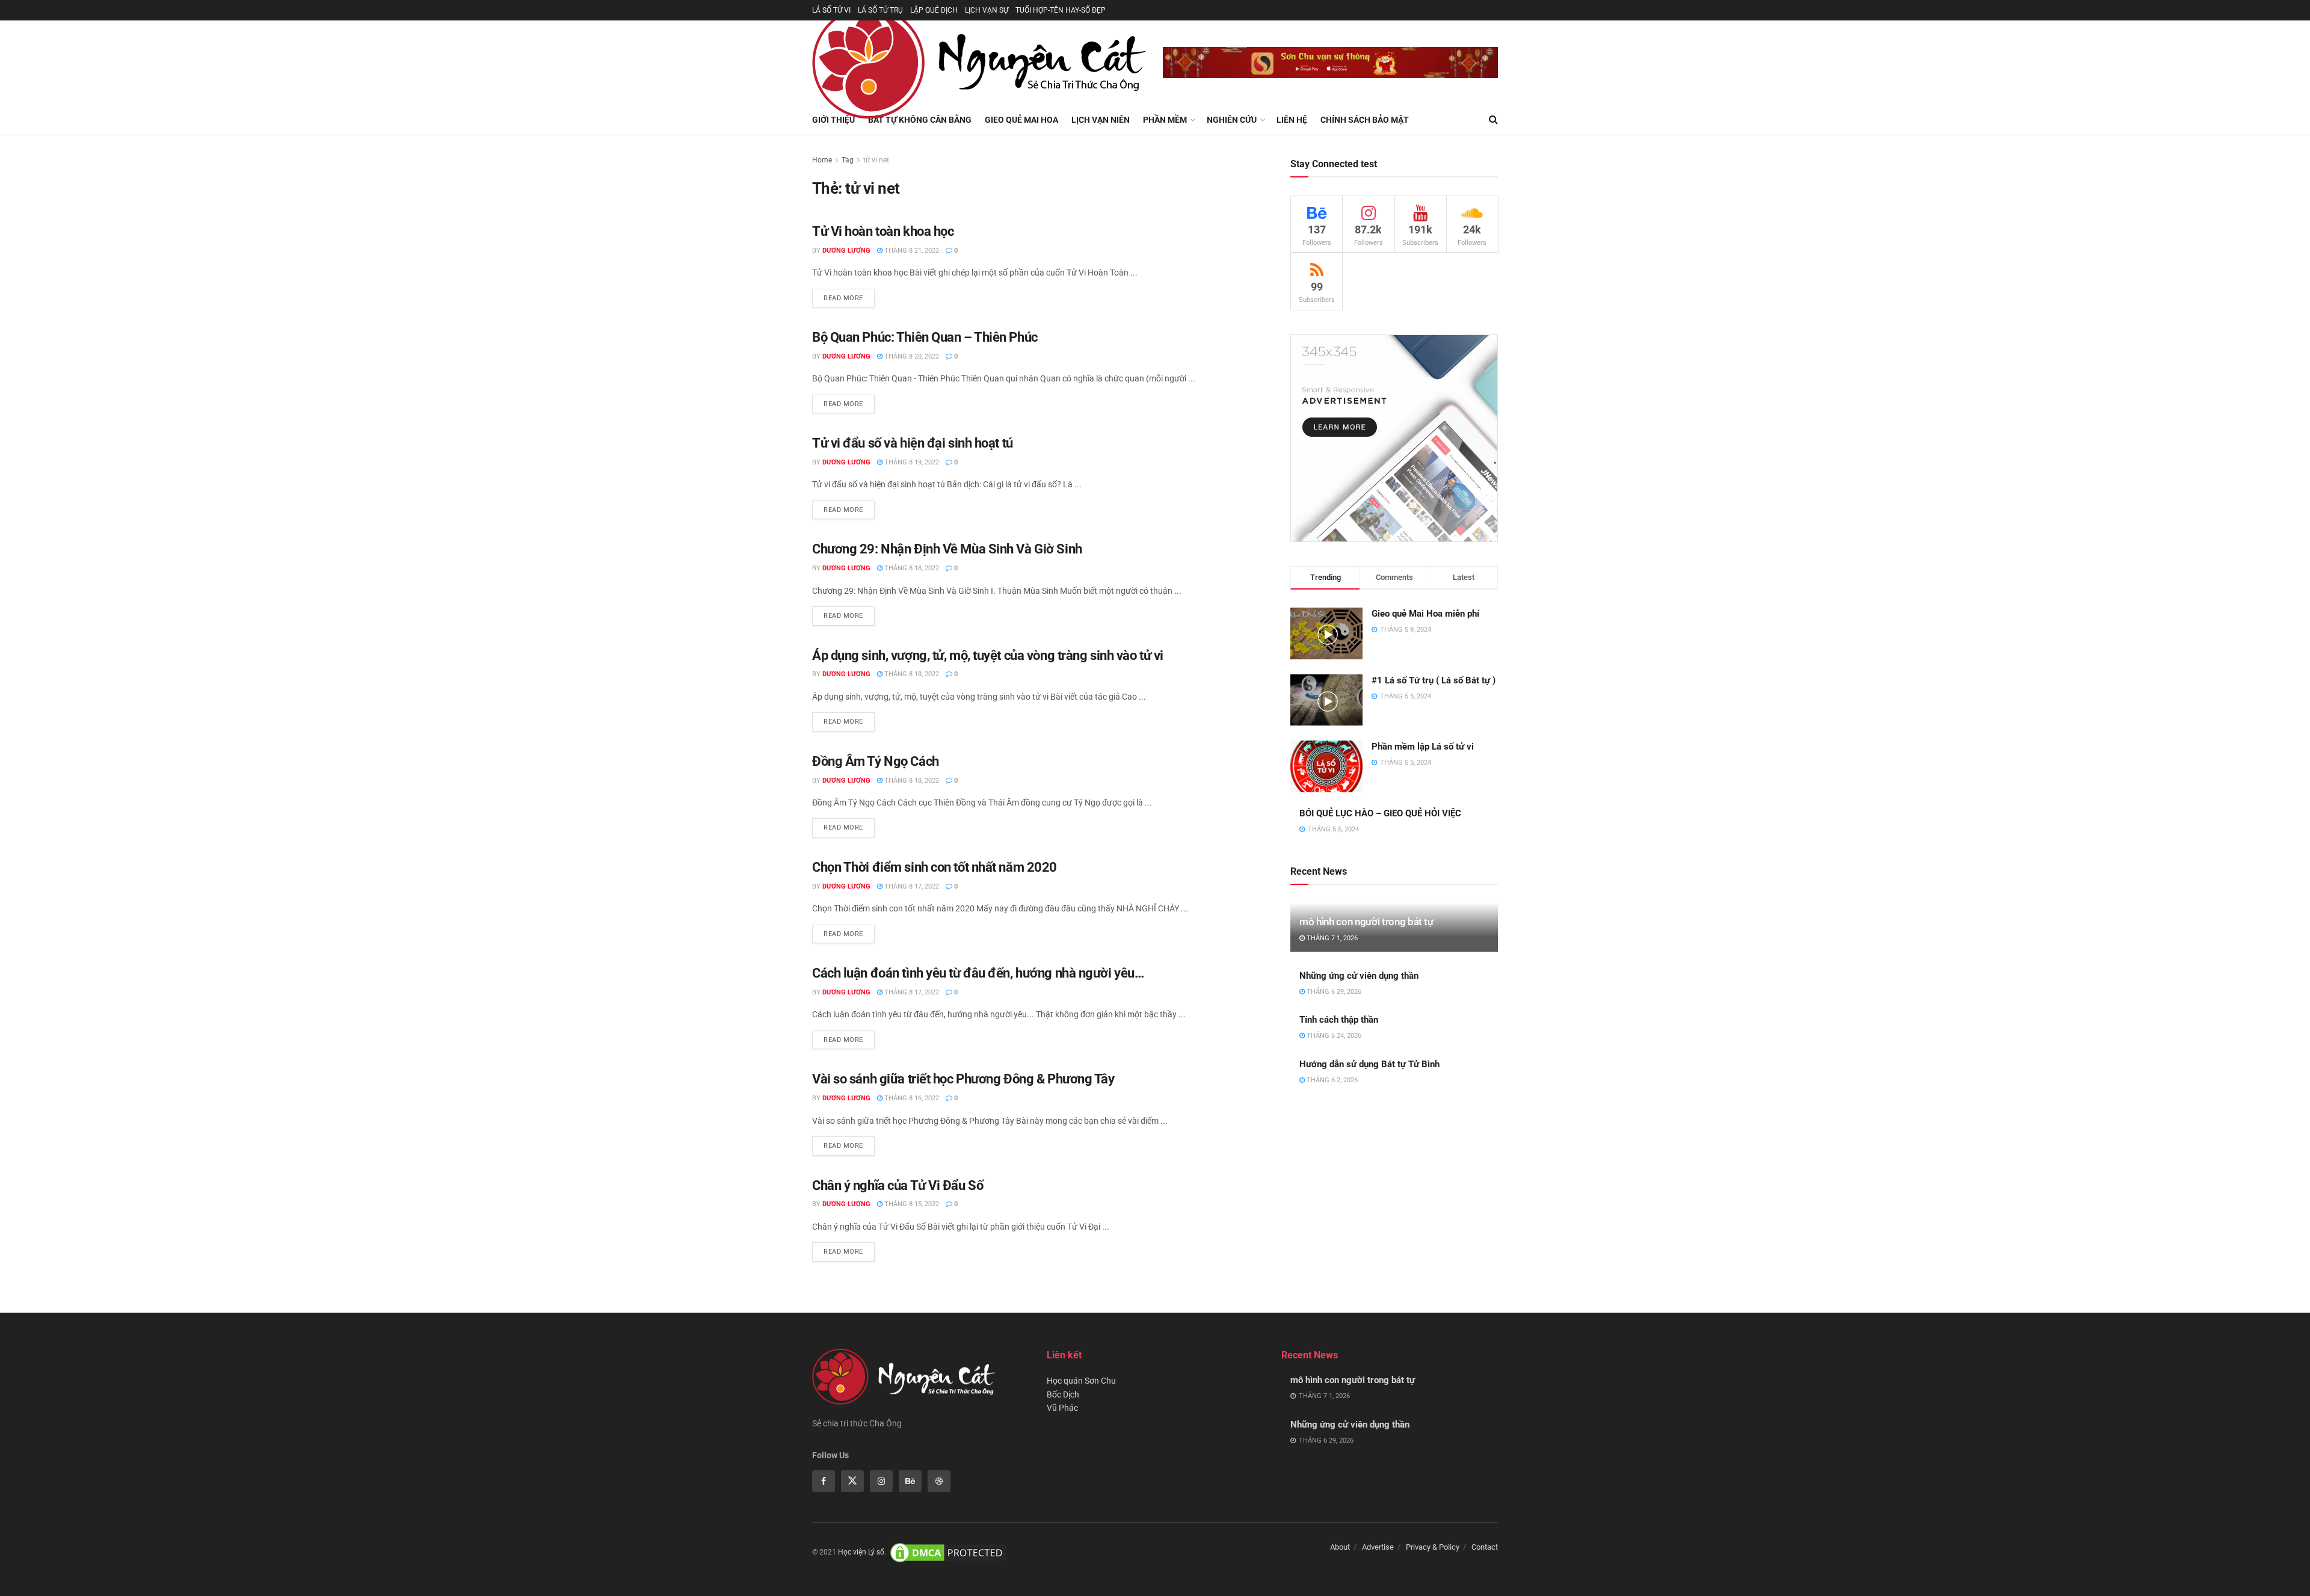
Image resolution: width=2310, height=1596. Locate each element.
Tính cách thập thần (1339, 1020)
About (1340, 1547)
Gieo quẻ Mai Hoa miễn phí (1425, 614)
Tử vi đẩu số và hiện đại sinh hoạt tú (913, 443)
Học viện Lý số (861, 1552)
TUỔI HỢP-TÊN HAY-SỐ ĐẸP (1061, 10)
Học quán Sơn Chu (1081, 1381)
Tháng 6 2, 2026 (1331, 1080)
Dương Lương (846, 251)
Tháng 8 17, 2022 (911, 886)
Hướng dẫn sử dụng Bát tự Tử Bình (1369, 1064)
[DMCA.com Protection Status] (948, 1552)
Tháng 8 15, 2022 (911, 1204)
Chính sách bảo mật (1365, 120)
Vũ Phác (1062, 1408)
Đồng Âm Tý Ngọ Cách (876, 761)
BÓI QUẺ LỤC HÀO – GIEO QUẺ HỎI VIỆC (1380, 813)
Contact (1485, 1547)
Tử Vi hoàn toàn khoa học (883, 231)
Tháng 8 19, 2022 (911, 462)
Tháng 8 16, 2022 (911, 1098)
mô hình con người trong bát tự (1366, 922)
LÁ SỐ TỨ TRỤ (880, 10)
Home (822, 160)
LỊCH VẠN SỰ (987, 10)
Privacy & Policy (1433, 1547)
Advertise (1378, 1547)
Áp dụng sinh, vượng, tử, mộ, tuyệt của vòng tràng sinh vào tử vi (988, 655)
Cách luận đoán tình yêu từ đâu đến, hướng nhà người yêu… (978, 973)
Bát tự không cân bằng (920, 120)
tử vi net (876, 160)
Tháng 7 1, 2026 (1331, 938)
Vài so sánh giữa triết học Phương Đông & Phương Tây (963, 1079)
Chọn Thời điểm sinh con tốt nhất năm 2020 (935, 867)
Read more (843, 298)
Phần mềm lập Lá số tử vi (1423, 747)
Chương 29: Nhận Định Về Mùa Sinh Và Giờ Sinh (947, 549)
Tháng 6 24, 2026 (1333, 1036)
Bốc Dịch (1063, 1394)
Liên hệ (1292, 120)
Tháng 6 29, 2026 (1333, 992)
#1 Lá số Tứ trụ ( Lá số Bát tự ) (1434, 680)
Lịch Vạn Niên (1101, 120)
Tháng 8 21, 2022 (911, 251)
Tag (848, 160)
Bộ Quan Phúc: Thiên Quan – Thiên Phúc (925, 337)
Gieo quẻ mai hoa (1021, 120)
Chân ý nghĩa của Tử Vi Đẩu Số (898, 1185)
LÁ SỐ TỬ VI (831, 10)
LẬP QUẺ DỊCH (934, 10)
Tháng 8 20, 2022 (911, 356)
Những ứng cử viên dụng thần (1359, 976)
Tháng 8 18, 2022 (911, 568)
